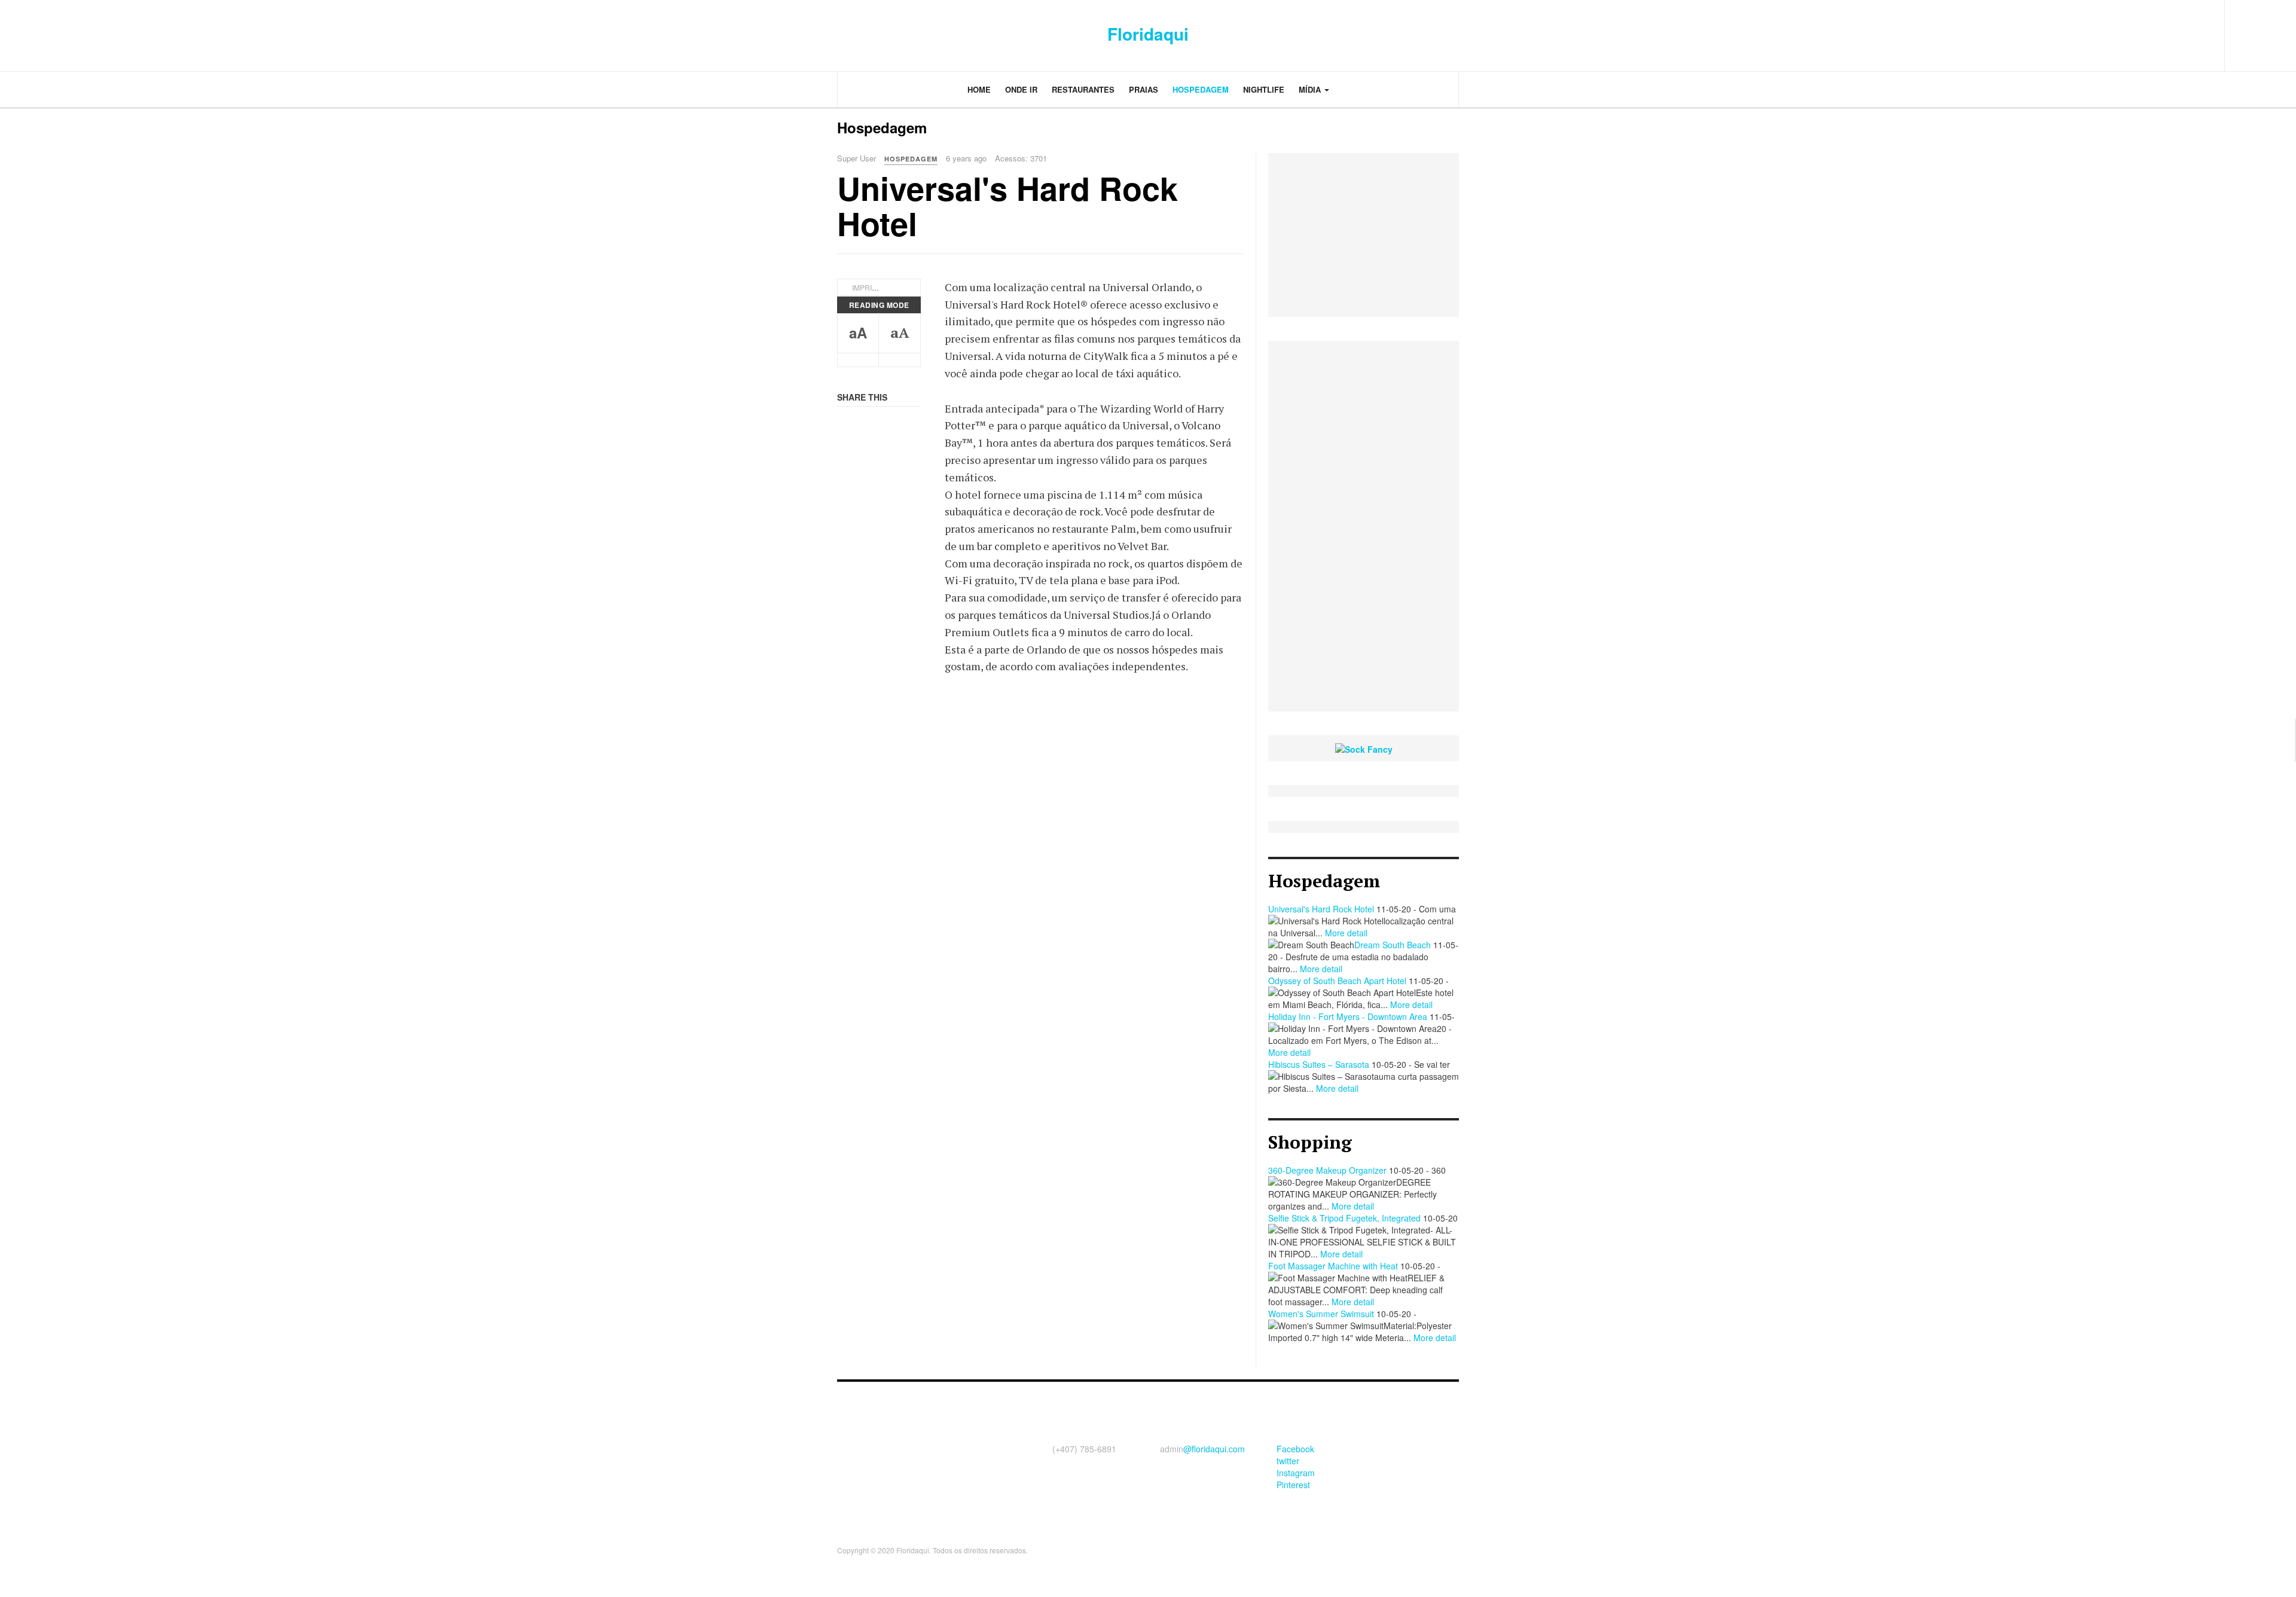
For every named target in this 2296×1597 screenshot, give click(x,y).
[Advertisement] (1364, 526)
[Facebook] (2135, 30)
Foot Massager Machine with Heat (1333, 1266)
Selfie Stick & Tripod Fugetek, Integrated (1344, 1218)
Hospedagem (1201, 89)
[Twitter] (2161, 30)
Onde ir (1021, 89)
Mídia (1311, 89)
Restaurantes (1083, 89)
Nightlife (1264, 89)
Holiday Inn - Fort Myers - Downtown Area (1348, 1016)
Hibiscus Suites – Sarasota (1319, 1064)
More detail (1346, 933)
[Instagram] (2187, 30)
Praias (1144, 89)
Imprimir (868, 287)
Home (979, 89)
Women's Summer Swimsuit (1321, 1314)
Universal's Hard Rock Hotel (1007, 205)
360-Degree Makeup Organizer (1327, 1170)
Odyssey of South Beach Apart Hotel (1337, 981)
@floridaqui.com (1214, 1449)
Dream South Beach (1393, 945)
